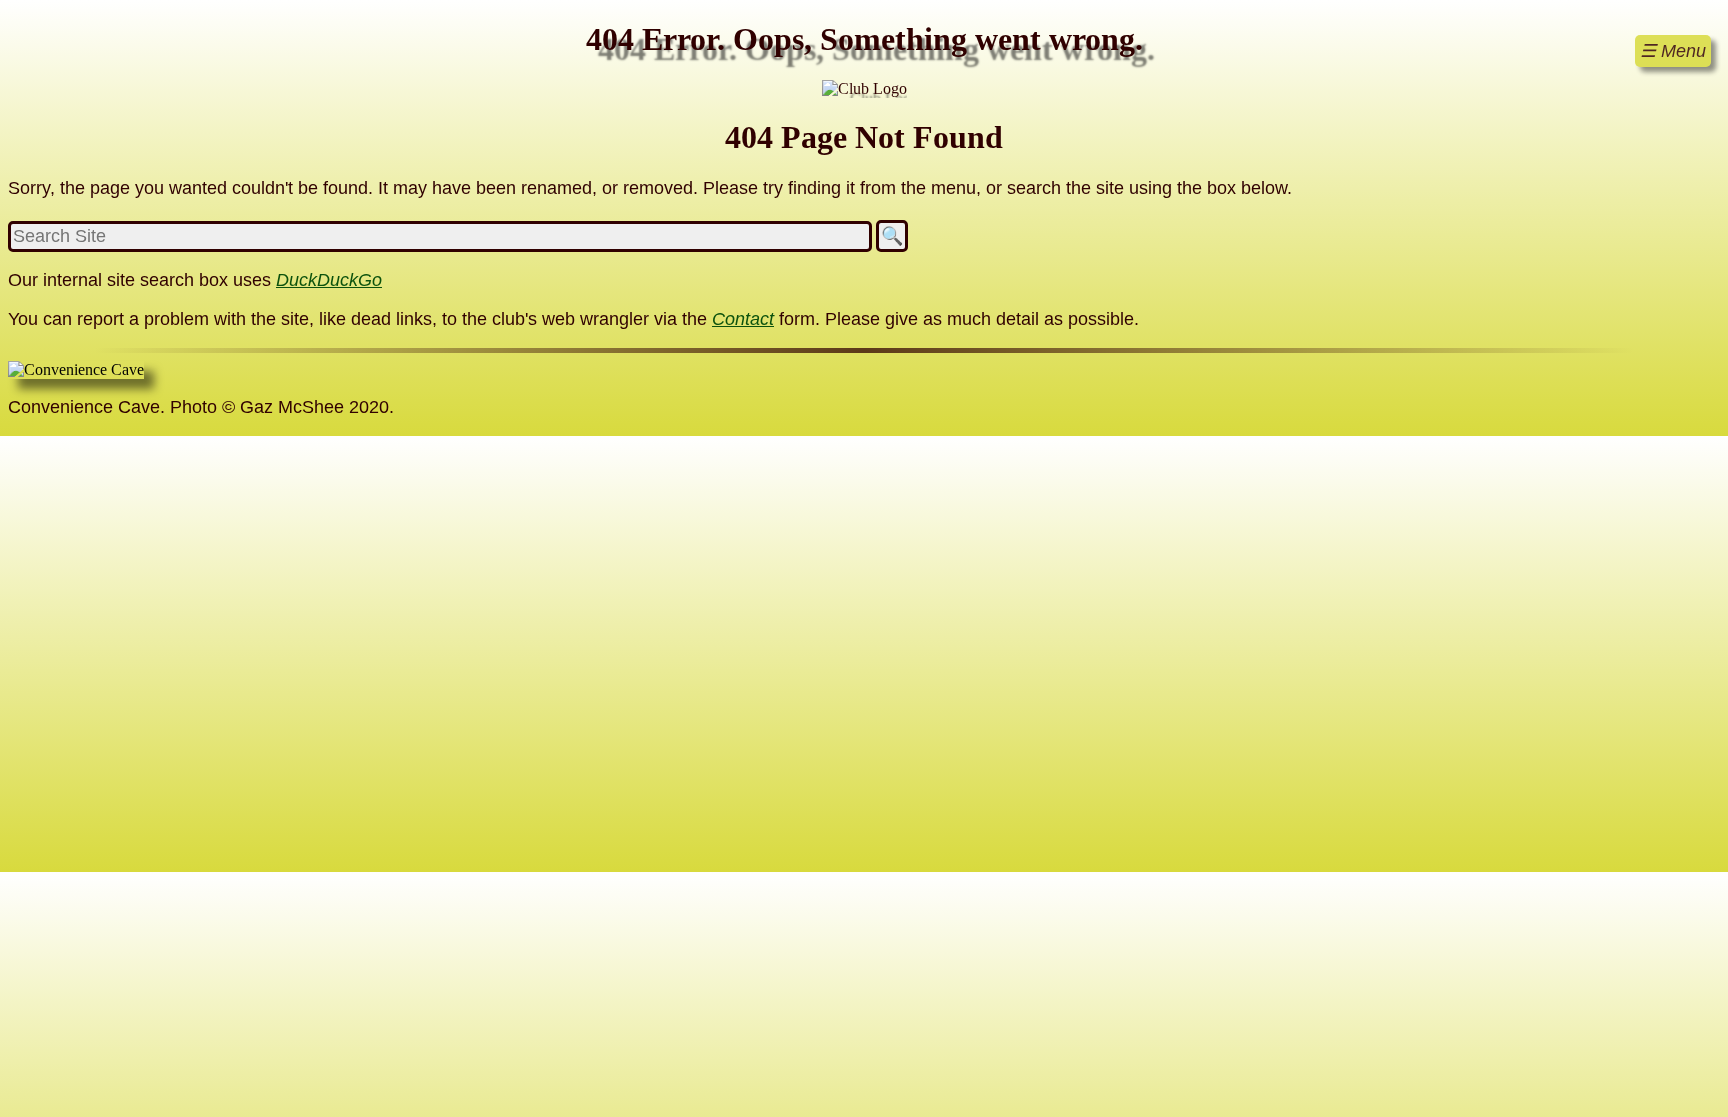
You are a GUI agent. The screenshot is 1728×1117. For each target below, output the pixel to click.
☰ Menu (1673, 51)
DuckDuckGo (329, 280)
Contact (743, 319)
